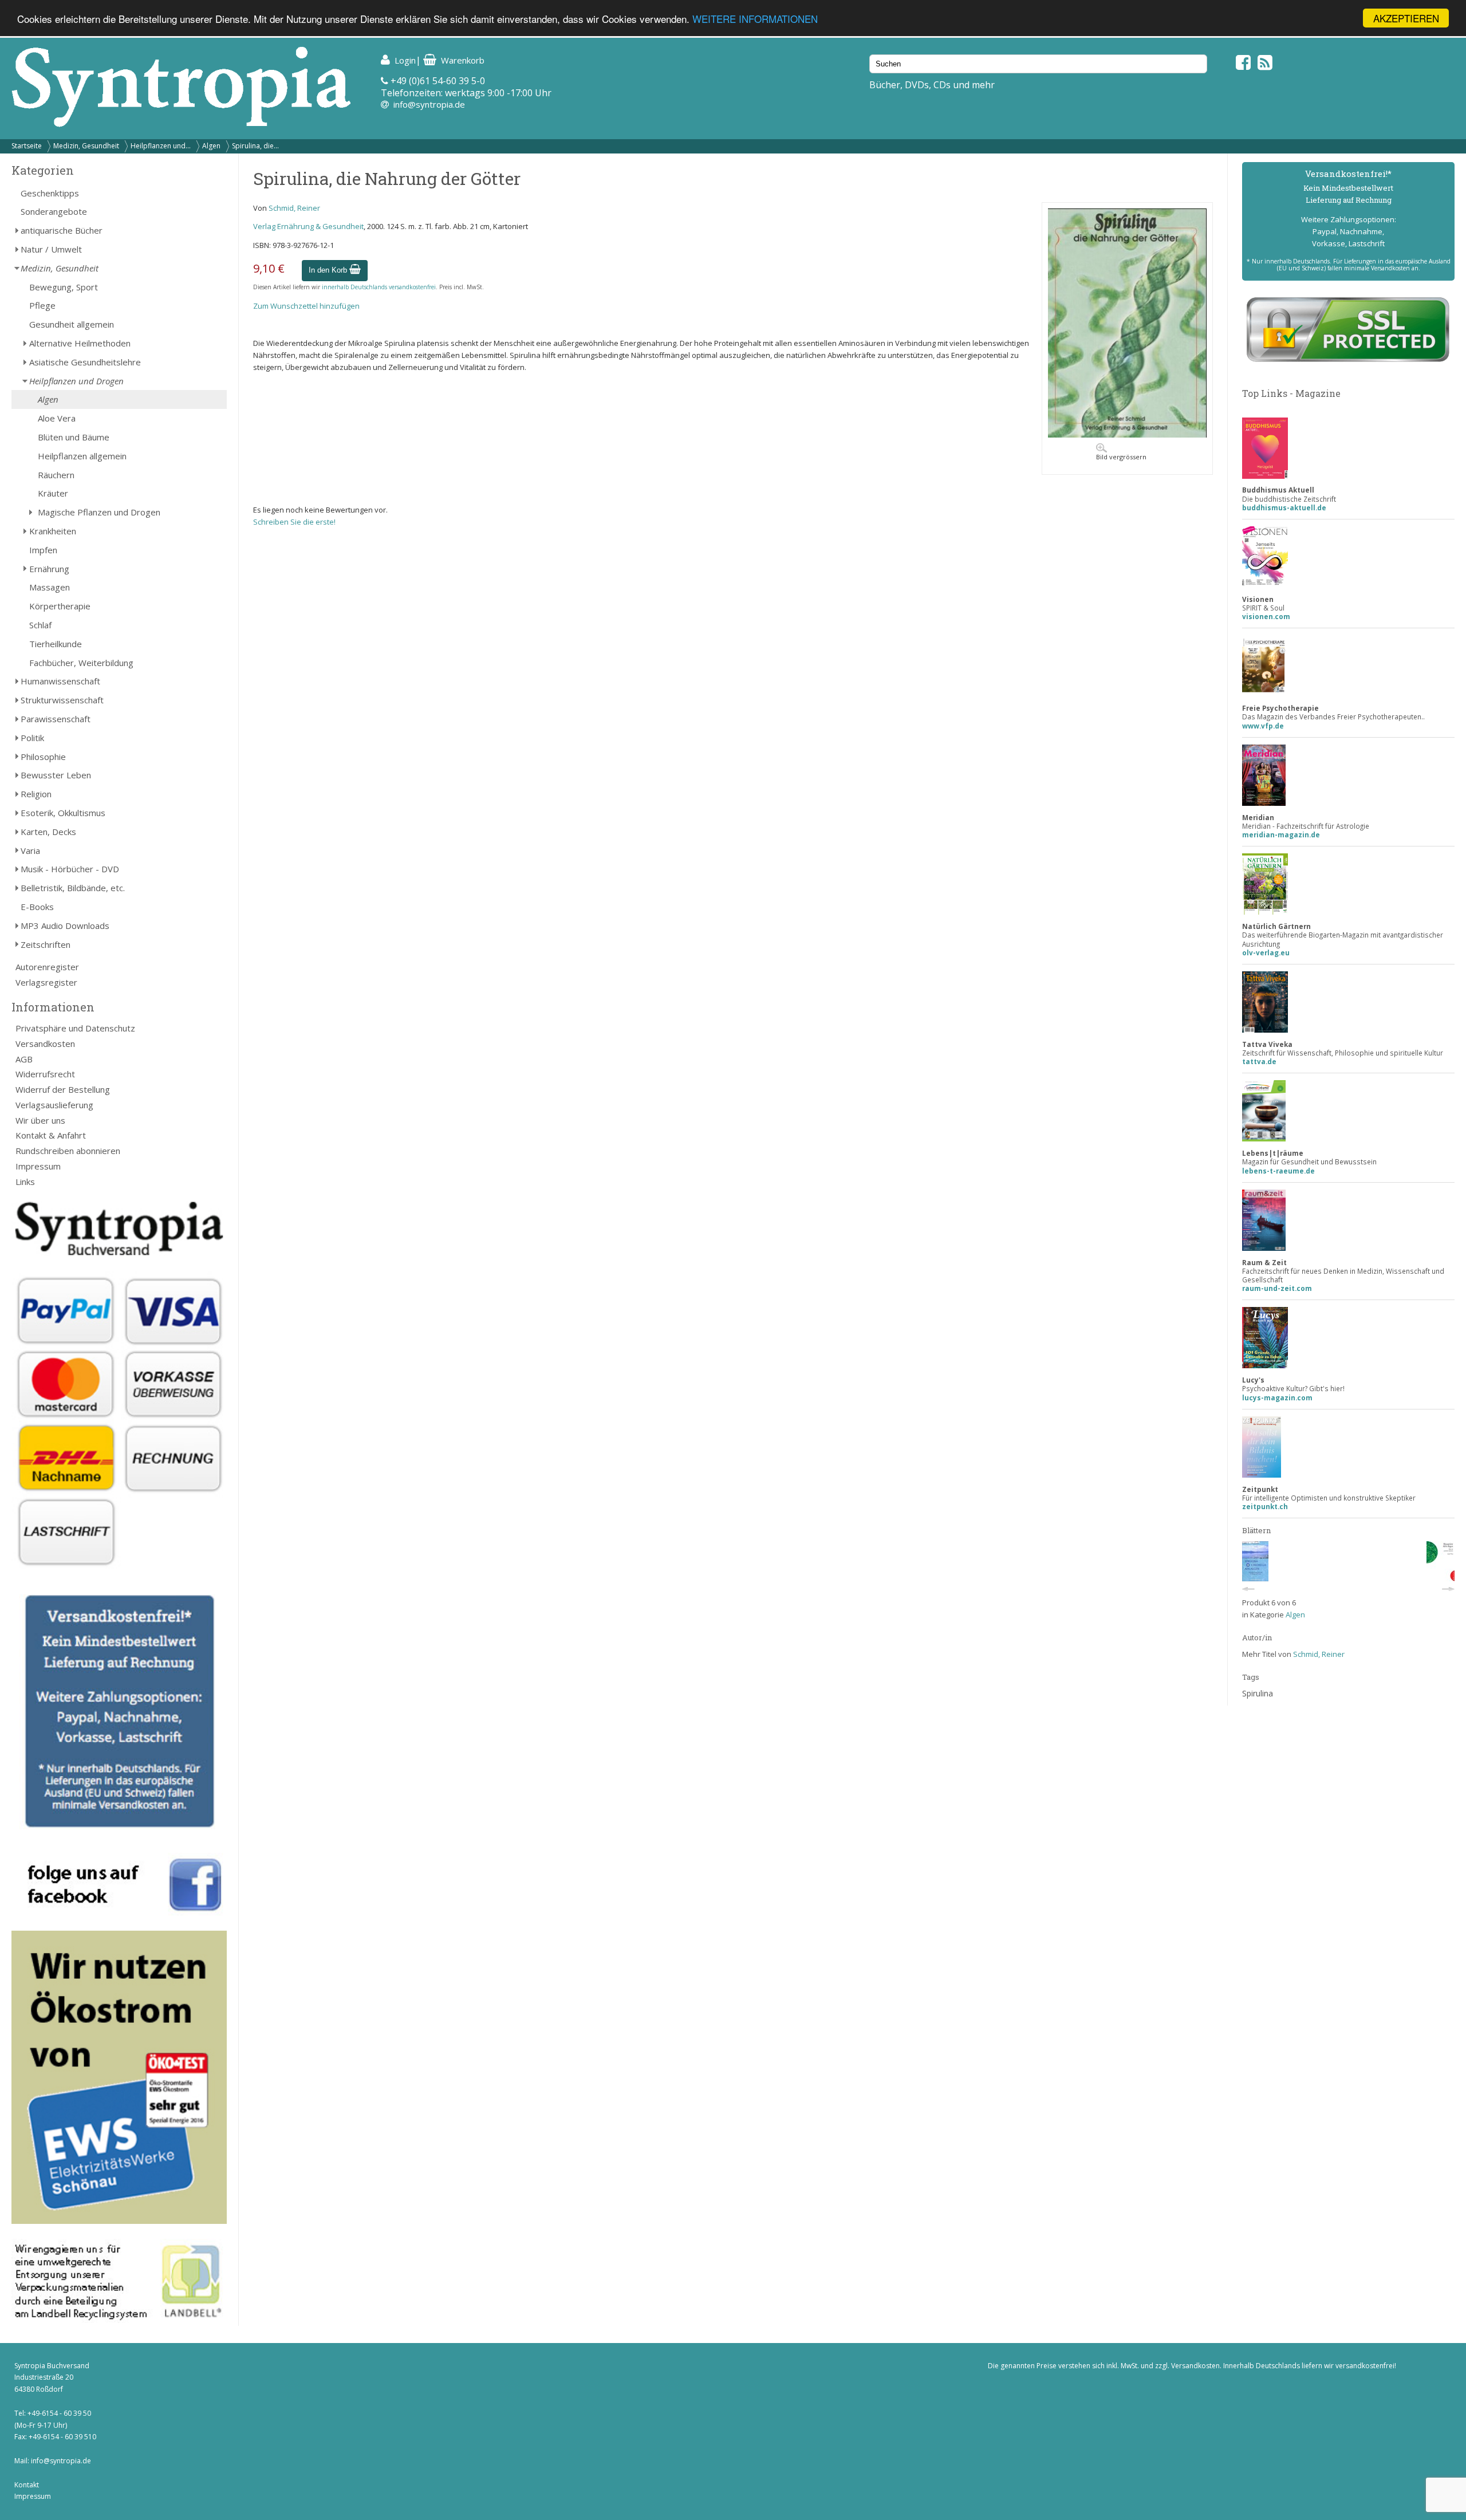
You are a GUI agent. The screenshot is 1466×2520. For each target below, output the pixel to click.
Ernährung (49, 569)
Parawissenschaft (56, 719)
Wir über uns (40, 1120)
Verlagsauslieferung (54, 1105)
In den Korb (329, 270)
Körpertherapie (60, 606)
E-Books (37, 907)
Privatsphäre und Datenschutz (75, 1028)
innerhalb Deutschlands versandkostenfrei (379, 287)
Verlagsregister (46, 982)
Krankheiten (53, 531)
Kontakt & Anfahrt (51, 1135)
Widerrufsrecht (45, 1074)
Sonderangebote (54, 211)
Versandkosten (45, 1044)
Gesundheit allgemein (72, 324)
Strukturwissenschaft (62, 700)
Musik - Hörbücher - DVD (70, 869)
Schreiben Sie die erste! (294, 522)
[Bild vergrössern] (1127, 435)
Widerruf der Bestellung (63, 1089)
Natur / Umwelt (51, 249)
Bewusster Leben (56, 775)
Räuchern (56, 475)
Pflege (42, 305)
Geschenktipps (50, 193)
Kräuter (53, 493)
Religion (36, 794)
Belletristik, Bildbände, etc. (73, 888)
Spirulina (1258, 1693)
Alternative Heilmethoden (80, 343)
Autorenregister (47, 967)
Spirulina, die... (255, 146)
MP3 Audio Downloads (65, 926)
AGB (24, 1059)
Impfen (43, 550)
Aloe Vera (57, 418)
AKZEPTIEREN (1406, 18)
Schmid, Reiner (294, 208)
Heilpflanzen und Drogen (76, 381)
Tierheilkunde (56, 644)
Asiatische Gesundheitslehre (85, 362)
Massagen (50, 587)
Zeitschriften (46, 944)
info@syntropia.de (429, 104)
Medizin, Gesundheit (86, 146)
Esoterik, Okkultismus (63, 813)
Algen (211, 146)
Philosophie (43, 757)
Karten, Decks (48, 832)
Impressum (38, 1166)
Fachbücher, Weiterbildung (81, 663)
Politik (32, 738)
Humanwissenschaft (60, 681)
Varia (30, 850)
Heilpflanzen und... (161, 146)
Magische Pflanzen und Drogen (99, 512)
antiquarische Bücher (62, 230)
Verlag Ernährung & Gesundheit (308, 226)
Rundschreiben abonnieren (68, 1151)
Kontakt (27, 2485)
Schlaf (40, 625)
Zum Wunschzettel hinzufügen (306, 306)
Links (25, 1182)
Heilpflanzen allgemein (82, 456)
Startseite (27, 146)
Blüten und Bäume (74, 437)
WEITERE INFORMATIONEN (755, 19)
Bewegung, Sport (64, 287)
